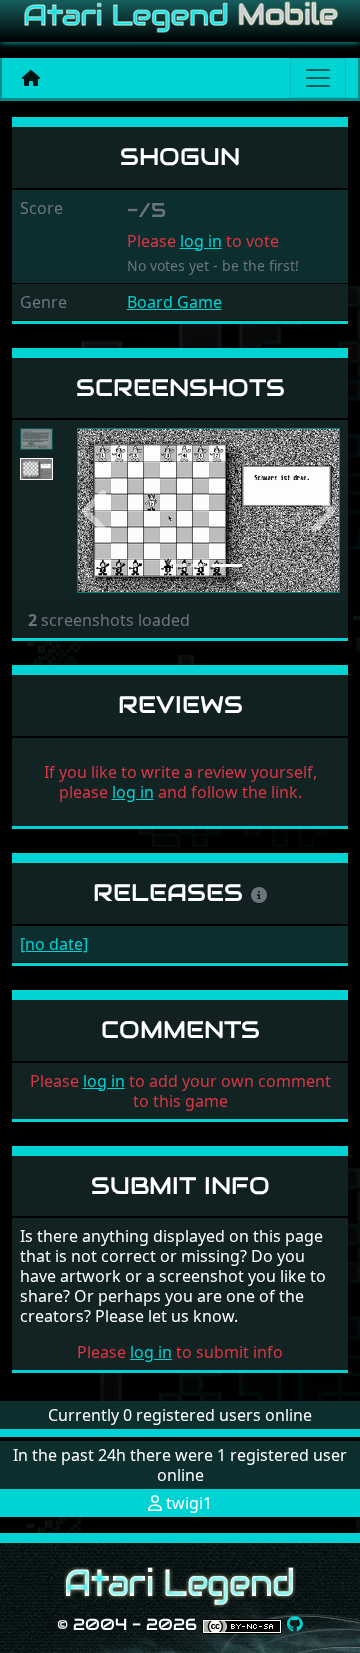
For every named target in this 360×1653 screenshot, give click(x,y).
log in (201, 241)
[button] (96, 510)
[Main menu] (318, 78)
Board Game (174, 302)
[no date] (54, 944)
